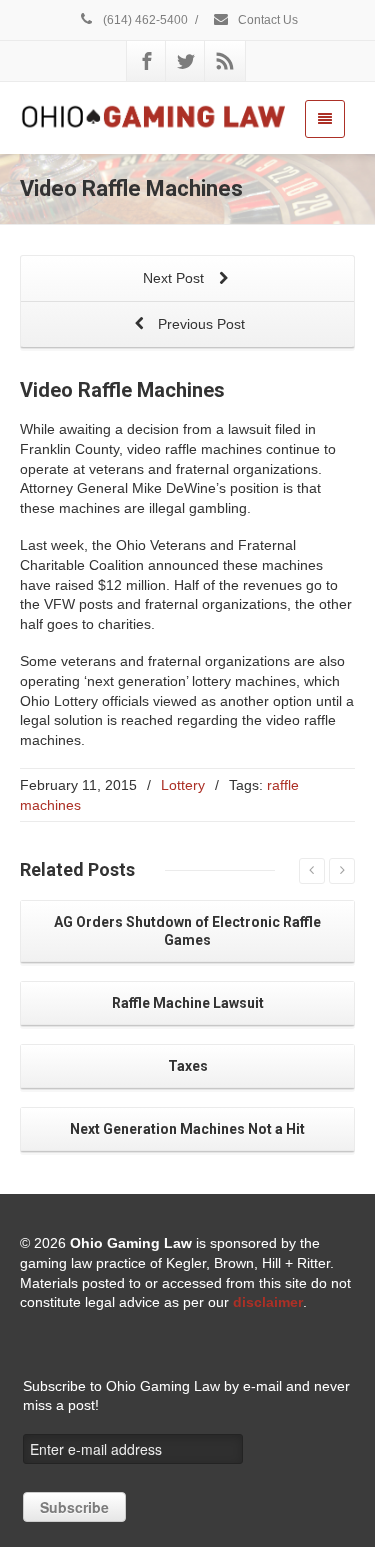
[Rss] (225, 61)
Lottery (183, 785)
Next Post (175, 278)
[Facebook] (147, 61)
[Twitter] (186, 61)
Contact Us (266, 20)
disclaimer (268, 1302)
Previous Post (199, 324)
